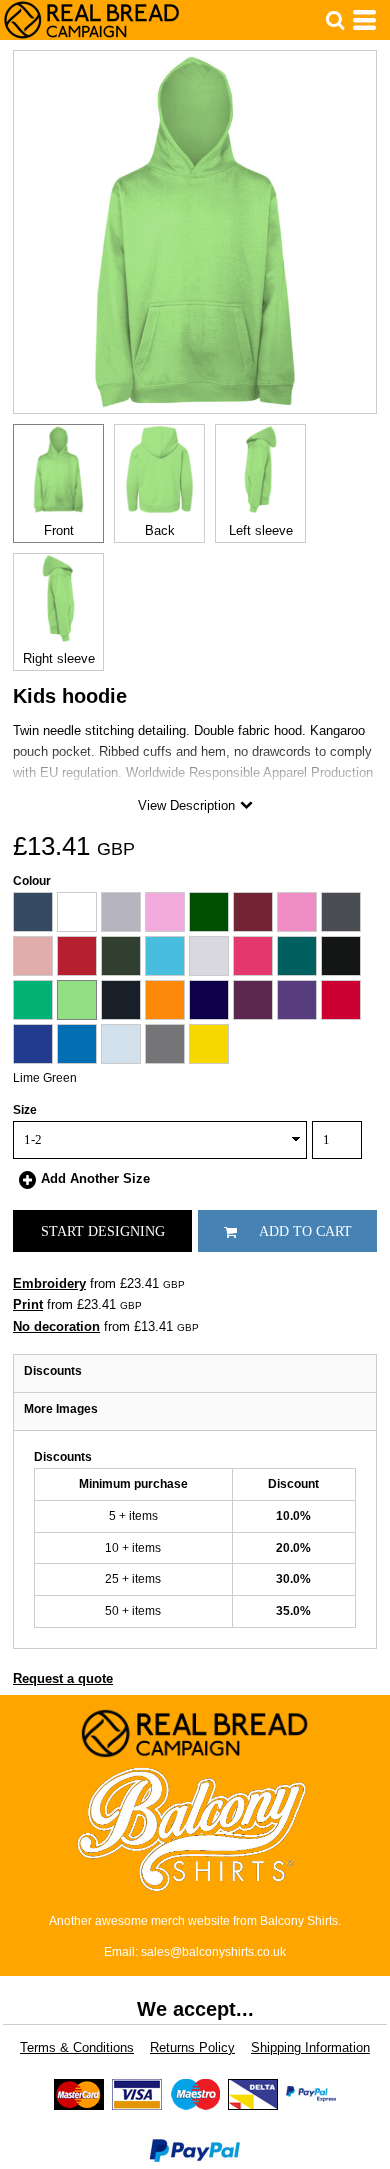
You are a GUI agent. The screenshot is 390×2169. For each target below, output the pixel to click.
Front (59, 530)
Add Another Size (95, 1178)
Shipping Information (310, 2047)
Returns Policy (192, 2047)
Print (28, 1304)
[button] (335, 20)
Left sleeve (261, 530)
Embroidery (49, 1283)
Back (160, 530)
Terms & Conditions (77, 2047)
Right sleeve (59, 658)
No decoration (56, 1326)
